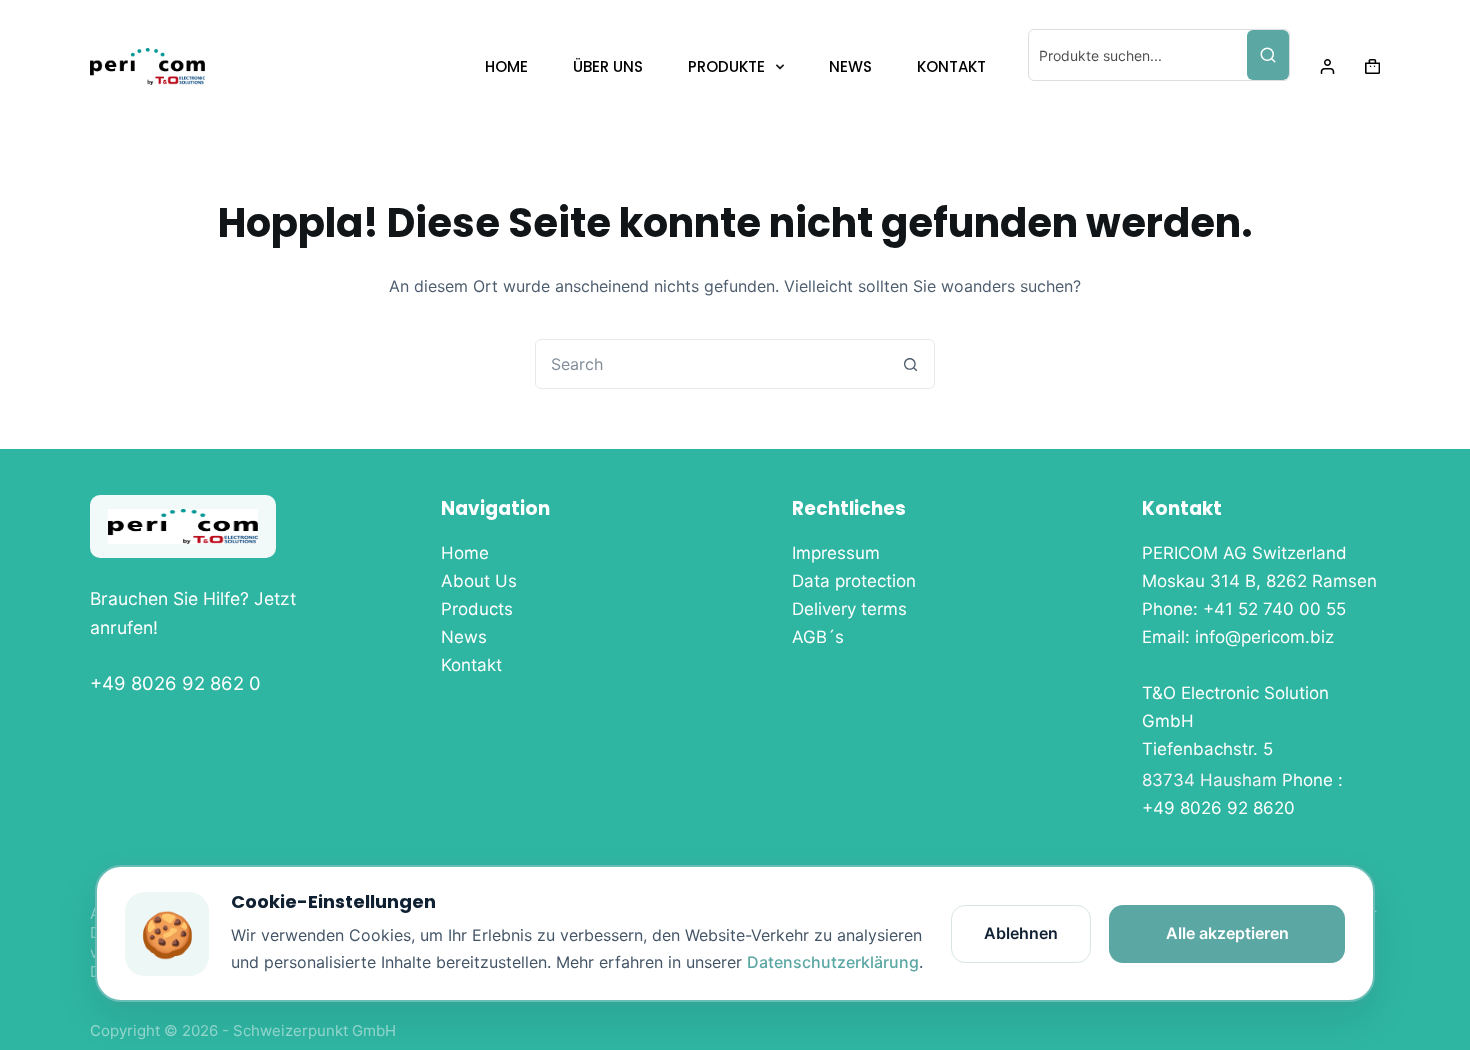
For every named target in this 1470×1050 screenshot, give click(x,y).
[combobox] (711, 364)
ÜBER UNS (608, 66)
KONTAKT (951, 66)
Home (465, 553)
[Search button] (910, 364)
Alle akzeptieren (1227, 933)
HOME (506, 66)
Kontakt (471, 665)
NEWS (850, 66)
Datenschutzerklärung (833, 962)
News (464, 637)
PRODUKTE (726, 66)
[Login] (1327, 66)
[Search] (1268, 55)
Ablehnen (1021, 933)
